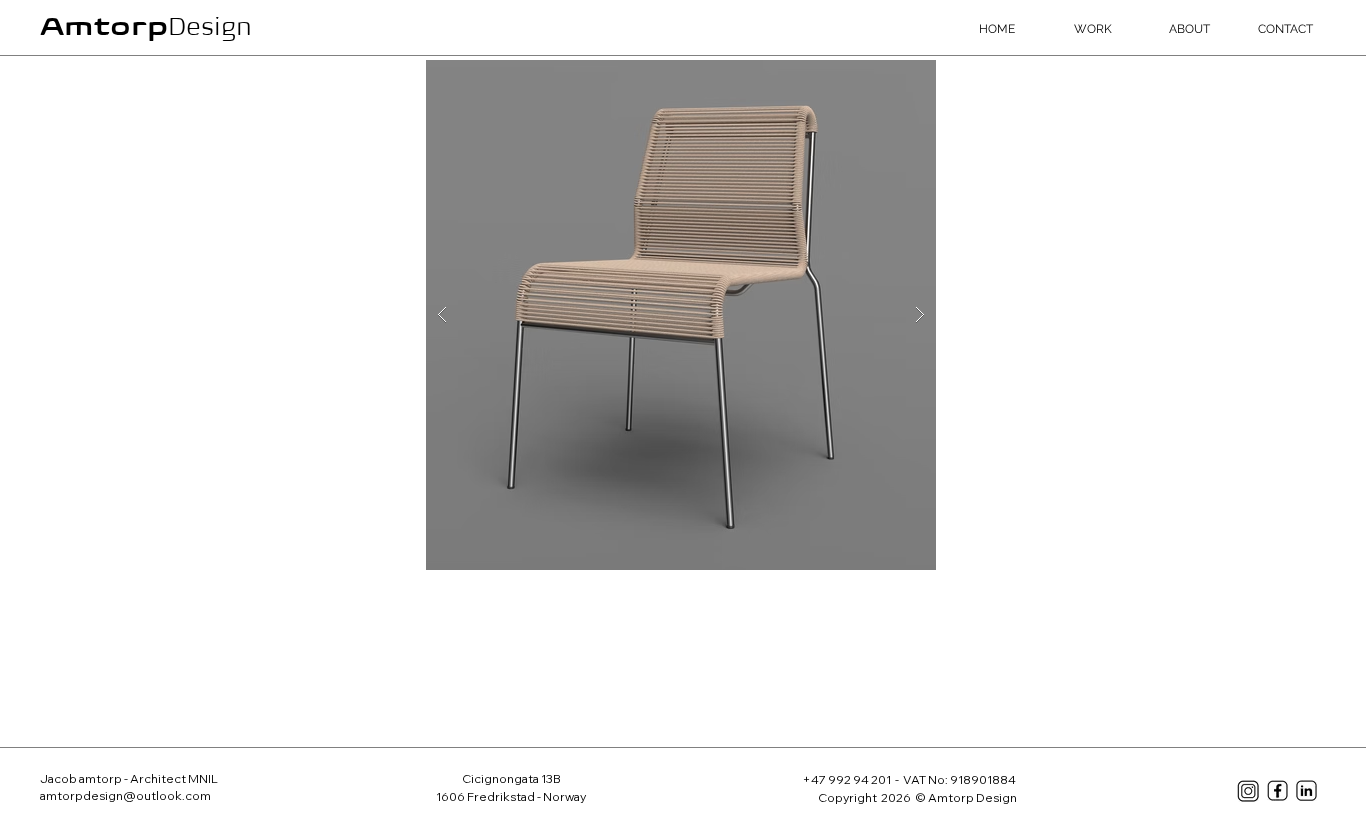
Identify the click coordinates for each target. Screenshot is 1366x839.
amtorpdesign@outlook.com (125, 795)
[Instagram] (1248, 791)
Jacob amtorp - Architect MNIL (130, 778)
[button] (681, 315)
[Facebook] (1277, 790)
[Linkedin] (1306, 790)
